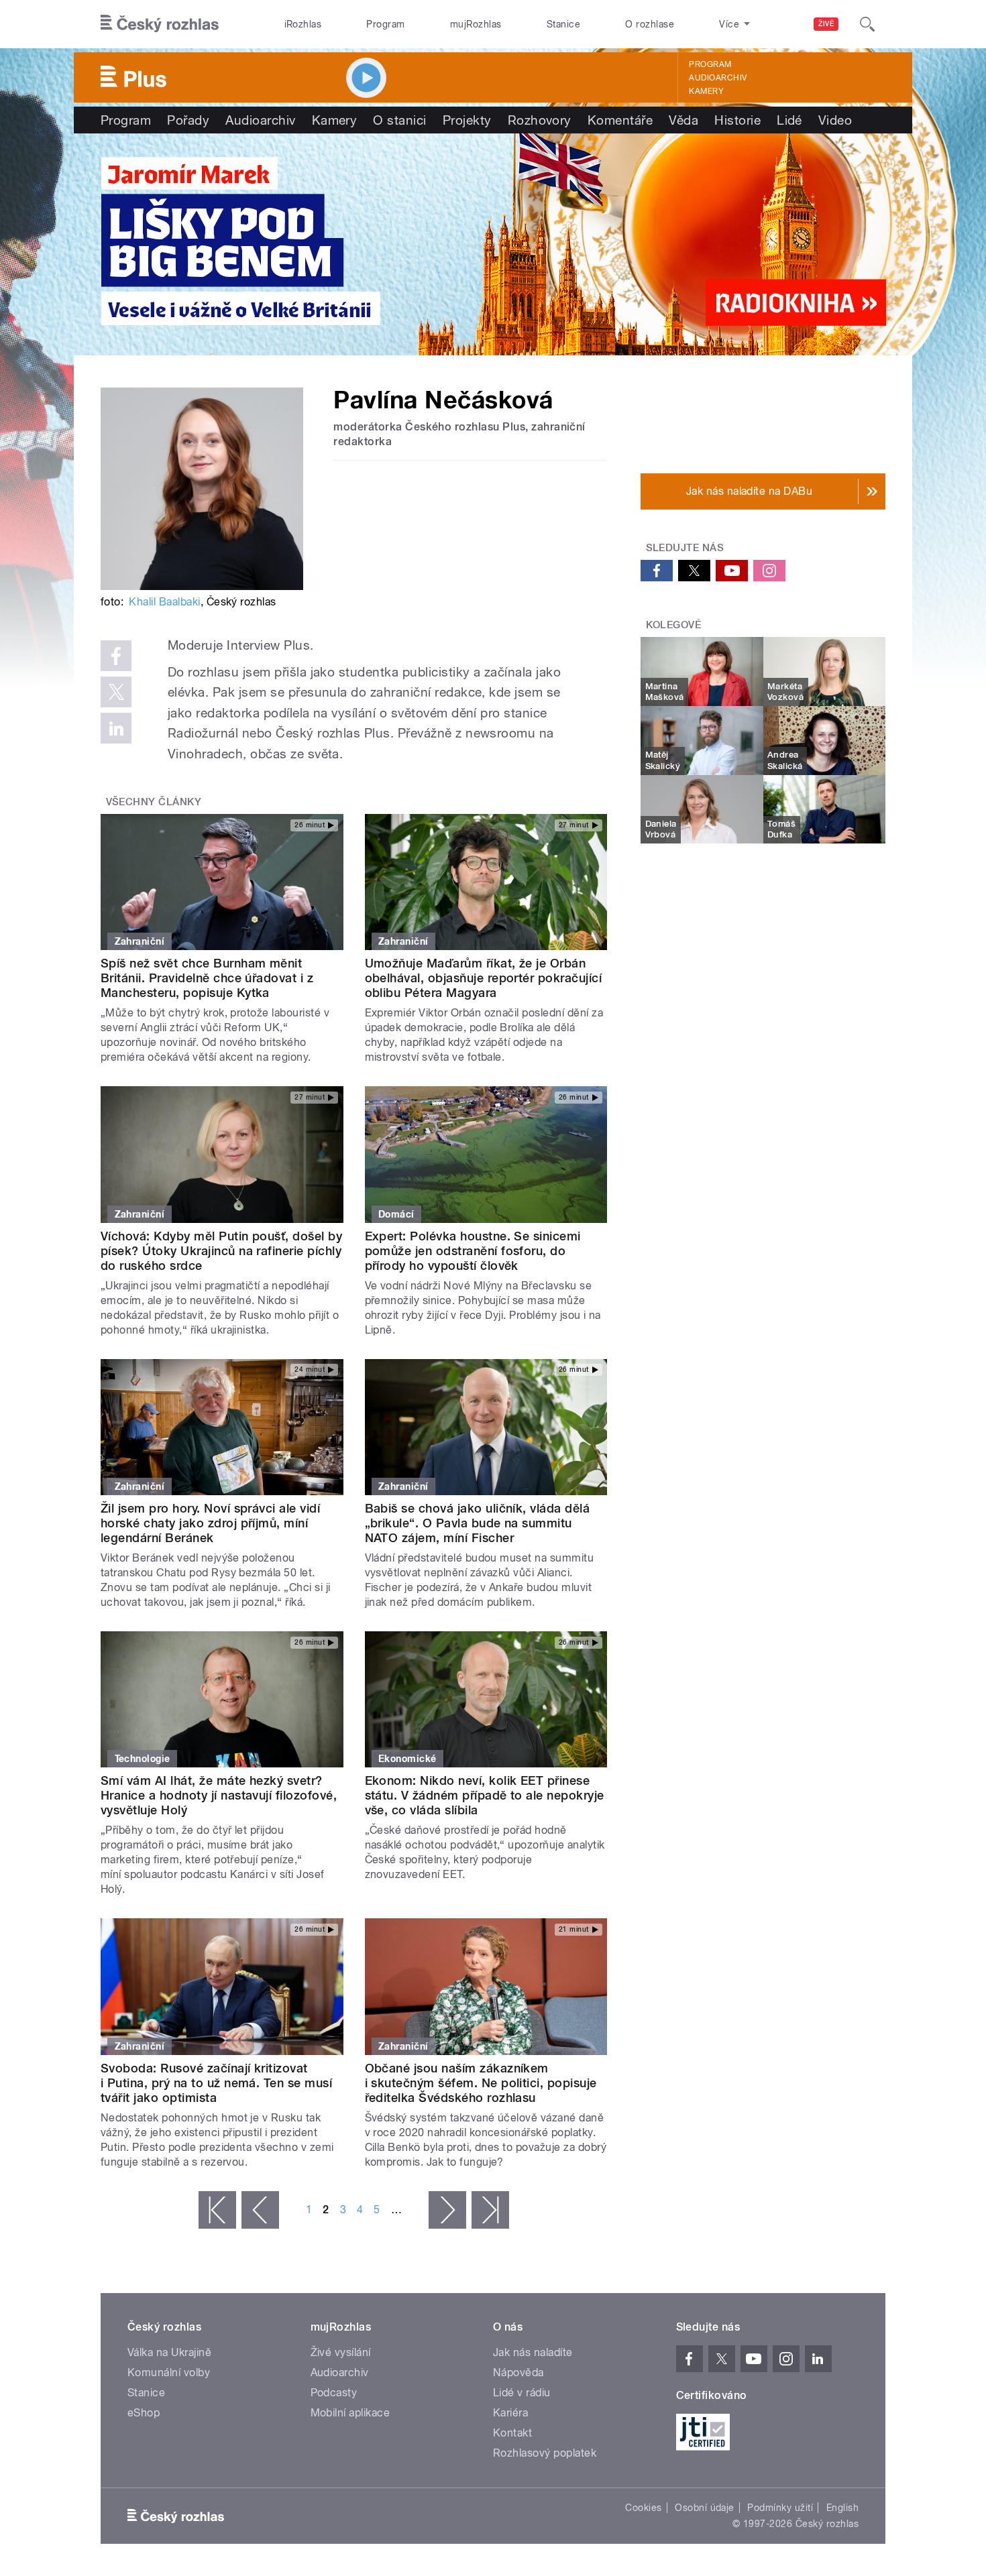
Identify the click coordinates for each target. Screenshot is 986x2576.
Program (385, 24)
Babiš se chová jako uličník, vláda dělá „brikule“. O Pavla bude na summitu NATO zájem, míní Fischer (478, 1523)
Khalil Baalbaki (164, 602)
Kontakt (512, 2433)
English (842, 2508)
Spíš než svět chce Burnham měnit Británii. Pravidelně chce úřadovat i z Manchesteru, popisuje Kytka (207, 978)
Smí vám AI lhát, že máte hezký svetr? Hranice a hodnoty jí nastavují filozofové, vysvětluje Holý (219, 1795)
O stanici (399, 120)
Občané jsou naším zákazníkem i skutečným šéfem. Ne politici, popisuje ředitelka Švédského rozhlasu (481, 2083)
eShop (144, 2413)
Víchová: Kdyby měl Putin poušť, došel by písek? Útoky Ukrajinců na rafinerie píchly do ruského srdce (221, 1251)
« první (217, 2210)
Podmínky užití (780, 2508)
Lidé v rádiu (522, 2393)
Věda (683, 120)
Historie (737, 120)
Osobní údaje (705, 2508)
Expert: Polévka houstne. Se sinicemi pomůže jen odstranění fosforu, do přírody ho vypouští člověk (473, 1251)
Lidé (789, 120)
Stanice (563, 24)
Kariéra (510, 2413)
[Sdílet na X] (116, 692)
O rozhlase (650, 24)
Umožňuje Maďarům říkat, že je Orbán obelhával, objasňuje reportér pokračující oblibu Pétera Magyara (484, 978)
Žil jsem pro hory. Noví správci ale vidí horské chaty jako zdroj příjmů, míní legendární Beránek (210, 1523)
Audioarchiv (718, 78)
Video (835, 120)
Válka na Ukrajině (169, 2352)
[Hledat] (867, 24)
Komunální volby (169, 2373)
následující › (447, 2210)
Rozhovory (540, 120)
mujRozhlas (476, 24)
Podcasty (334, 2393)
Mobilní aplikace (350, 2413)
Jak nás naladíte (533, 2352)
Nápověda (518, 2373)
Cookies (643, 2508)
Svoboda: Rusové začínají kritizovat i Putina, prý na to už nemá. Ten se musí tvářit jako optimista (216, 2083)
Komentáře (620, 120)
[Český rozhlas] (160, 24)
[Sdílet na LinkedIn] (116, 728)
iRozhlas (303, 24)
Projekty (467, 120)
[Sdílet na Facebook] (116, 656)
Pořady (188, 120)
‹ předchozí (260, 2210)
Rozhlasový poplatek (545, 2453)
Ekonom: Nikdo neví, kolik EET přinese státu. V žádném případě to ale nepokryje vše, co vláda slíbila (485, 1795)
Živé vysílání (341, 2352)
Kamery (706, 91)
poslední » (490, 2210)
